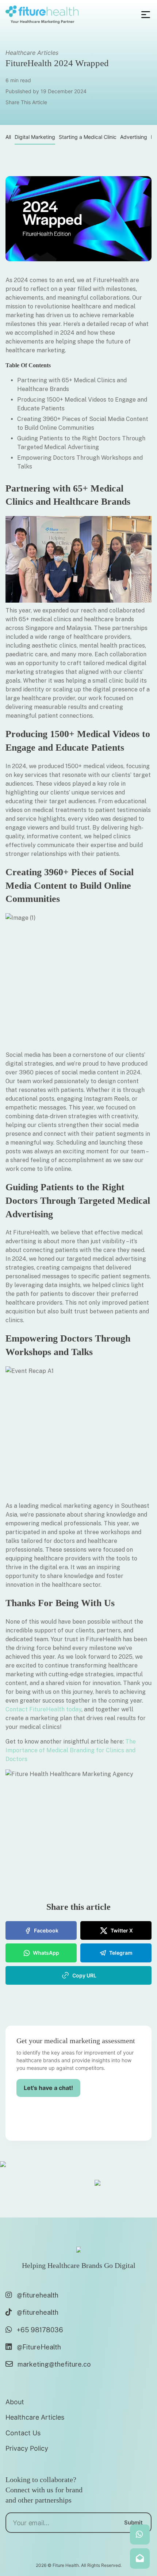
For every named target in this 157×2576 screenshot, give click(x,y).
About (15, 2402)
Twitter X (122, 1930)
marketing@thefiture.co (54, 2364)
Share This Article (26, 102)
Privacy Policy (27, 2448)
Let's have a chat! (48, 2088)
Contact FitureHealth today (43, 1709)
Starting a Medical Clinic (88, 137)
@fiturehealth (38, 2295)
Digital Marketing (35, 137)
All (8, 137)
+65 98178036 (40, 2330)
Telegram (121, 1953)
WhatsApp (46, 1953)
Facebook (46, 1930)
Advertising (134, 137)
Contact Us (23, 2433)
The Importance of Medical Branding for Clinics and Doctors (71, 1750)
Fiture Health (66, 2565)
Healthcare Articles (32, 53)
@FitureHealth (39, 2347)
